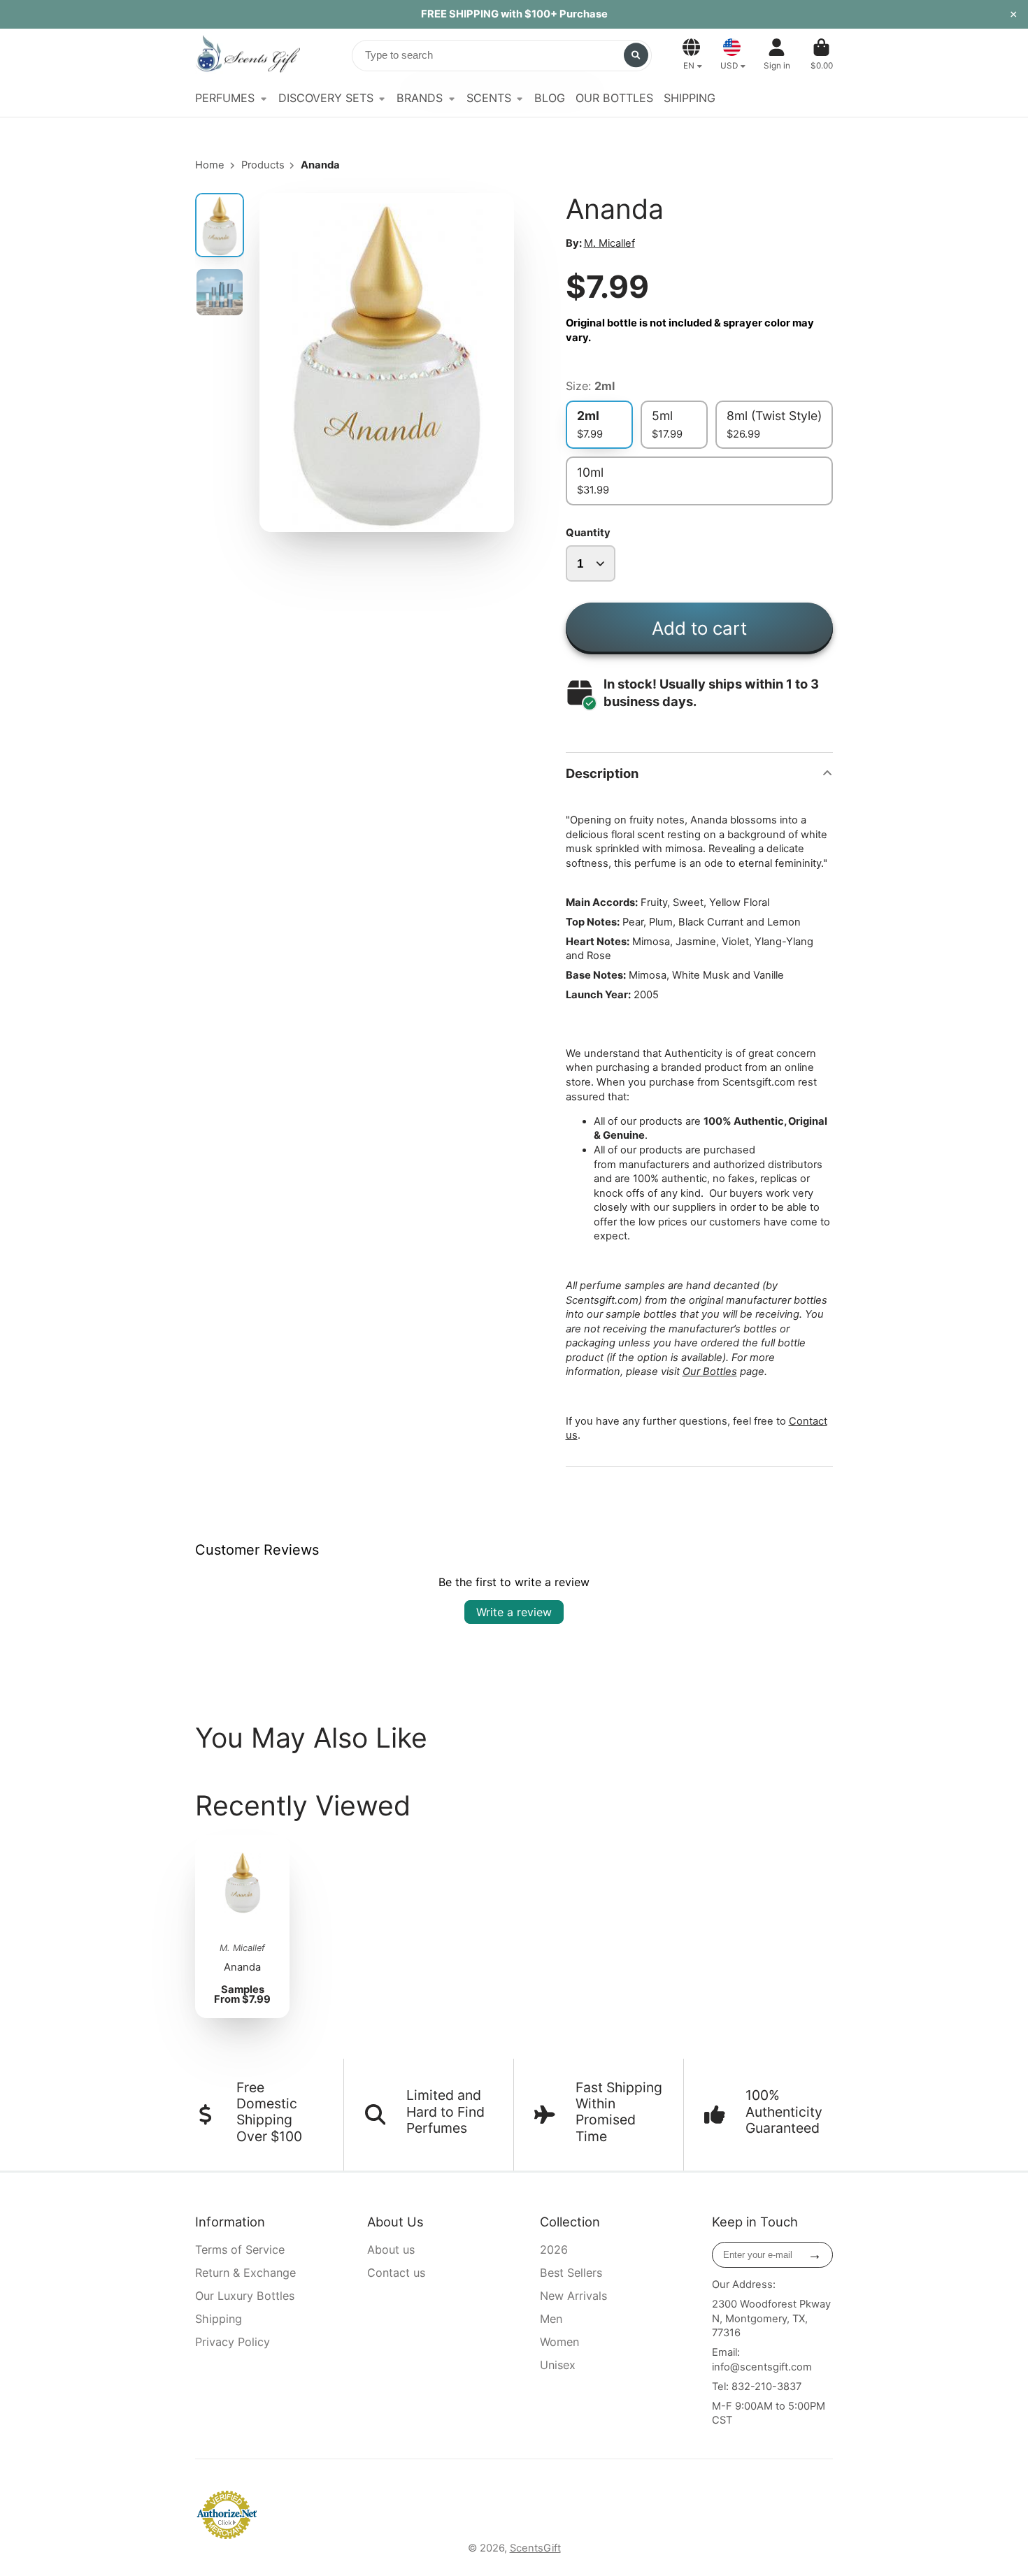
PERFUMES (225, 98)
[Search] (636, 55)
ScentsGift (535, 2548)
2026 (554, 2250)
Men (551, 2319)
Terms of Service (240, 2250)
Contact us (396, 2273)
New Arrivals (573, 2296)
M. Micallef (609, 243)
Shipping (219, 2319)
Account (777, 55)
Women (559, 2342)
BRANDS (420, 98)
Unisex (558, 2365)
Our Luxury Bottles (245, 2296)
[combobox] (502, 56)
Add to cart (699, 628)
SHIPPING (690, 98)
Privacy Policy (233, 2342)
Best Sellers (571, 2273)
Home (210, 165)
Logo (248, 55)
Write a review (514, 1612)
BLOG (550, 98)
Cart (822, 55)
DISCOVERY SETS (326, 98)
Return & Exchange (245, 2273)
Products (263, 165)
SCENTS (489, 98)
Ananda (242, 1927)
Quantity (588, 533)
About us (391, 2250)
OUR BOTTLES (614, 98)
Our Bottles (710, 1372)
